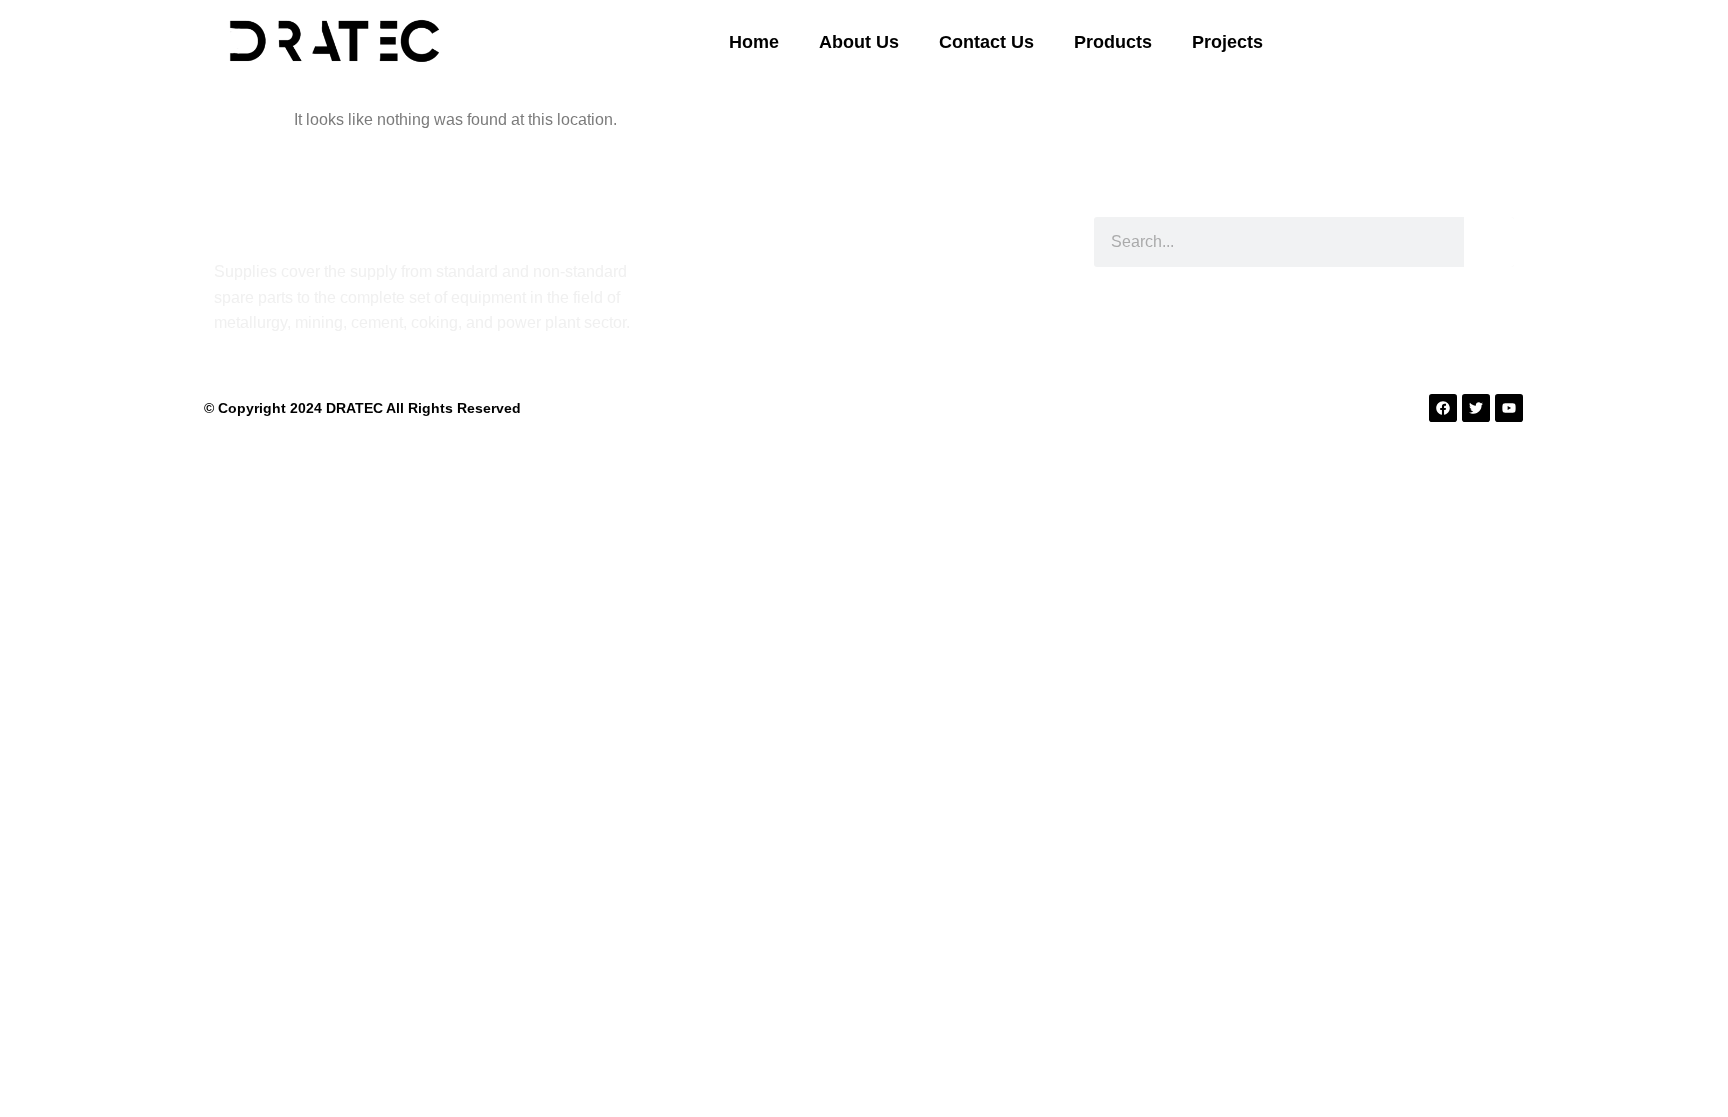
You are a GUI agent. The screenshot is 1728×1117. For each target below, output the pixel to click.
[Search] (1489, 242)
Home (754, 42)
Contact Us (986, 42)
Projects (1227, 42)
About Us (859, 42)
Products (1113, 42)
